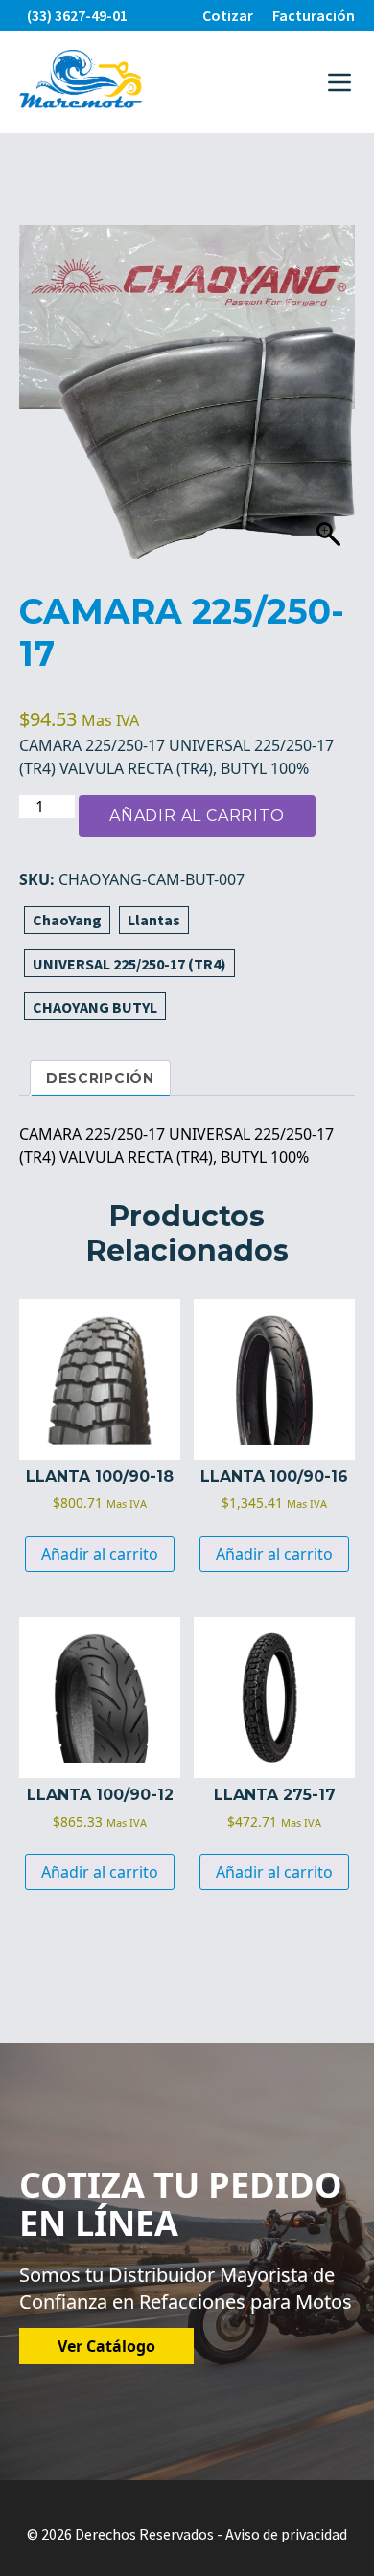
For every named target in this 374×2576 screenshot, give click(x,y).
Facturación (314, 15)
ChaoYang (67, 920)
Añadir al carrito (197, 816)
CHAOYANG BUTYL (95, 1007)
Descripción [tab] (100, 1078)
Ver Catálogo (106, 2346)
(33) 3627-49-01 (77, 15)
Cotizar (228, 15)
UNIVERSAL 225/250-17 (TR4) (129, 964)
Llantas (154, 920)
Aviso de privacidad (286, 2534)
